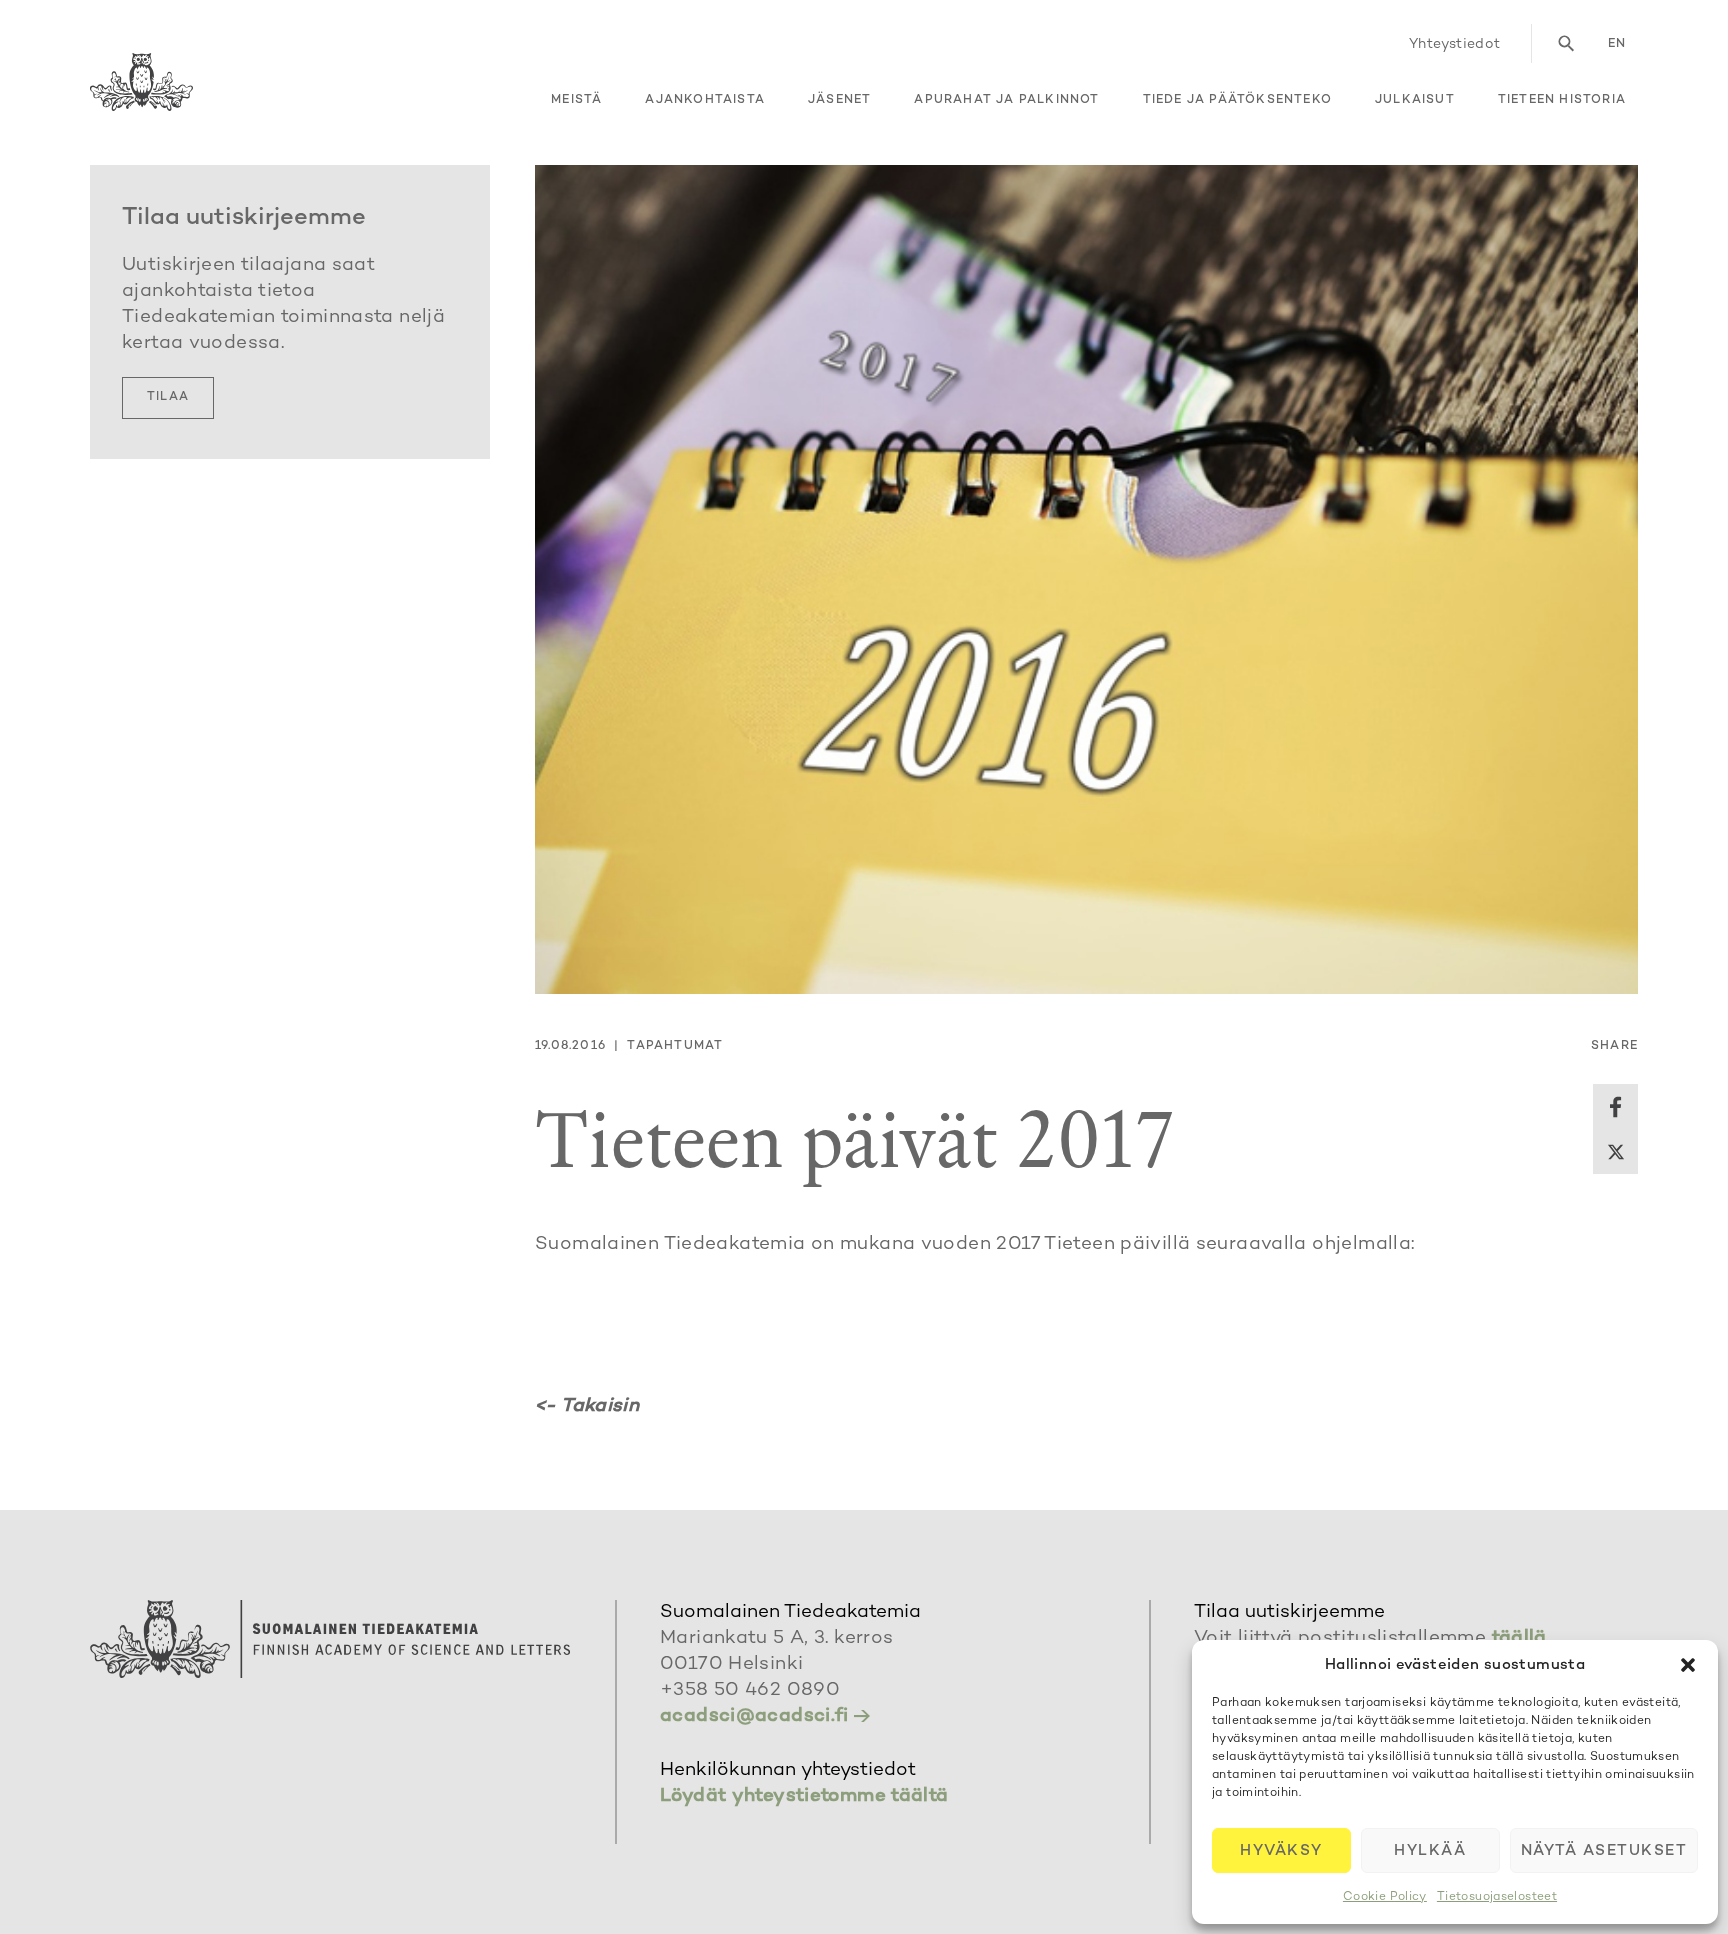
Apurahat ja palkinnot (1006, 100)
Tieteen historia (1562, 100)
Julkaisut (1415, 100)
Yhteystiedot (1455, 44)
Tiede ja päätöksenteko (1237, 100)
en (1617, 44)
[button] (1688, 1665)
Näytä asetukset (1604, 1851)
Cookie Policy (1385, 1897)
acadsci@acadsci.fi (754, 1716)
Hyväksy (1281, 1851)
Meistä (576, 100)
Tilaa (168, 397)
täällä (1519, 1638)
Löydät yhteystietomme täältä (804, 1796)
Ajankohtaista (705, 100)
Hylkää (1430, 1851)
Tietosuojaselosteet (1497, 1897)
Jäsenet (839, 100)
